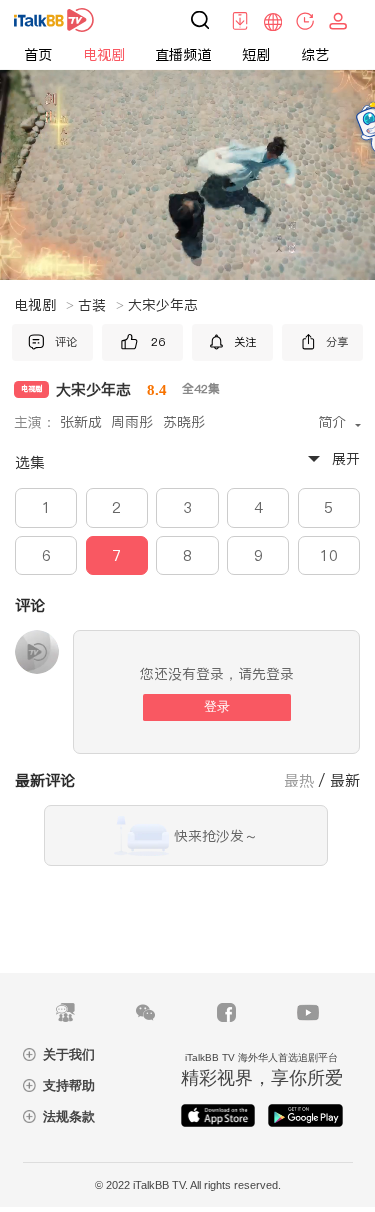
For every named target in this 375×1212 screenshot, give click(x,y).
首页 (38, 55)
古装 (101, 305)
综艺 (315, 55)
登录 (217, 706)
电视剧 (104, 55)
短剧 (256, 55)
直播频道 (183, 55)
